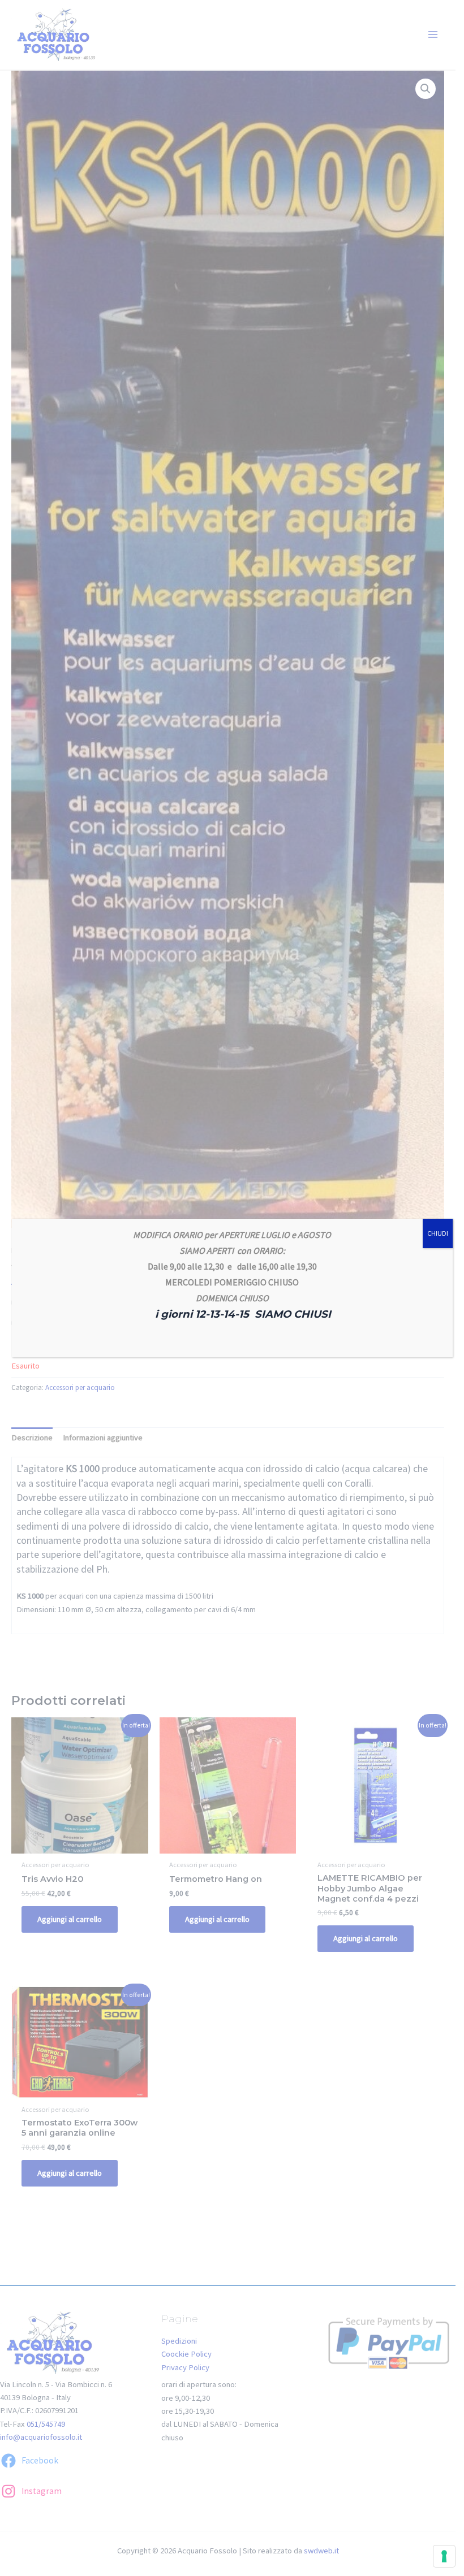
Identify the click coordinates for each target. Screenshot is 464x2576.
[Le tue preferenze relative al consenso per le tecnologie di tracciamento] (444, 2556)
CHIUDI (438, 1233)
